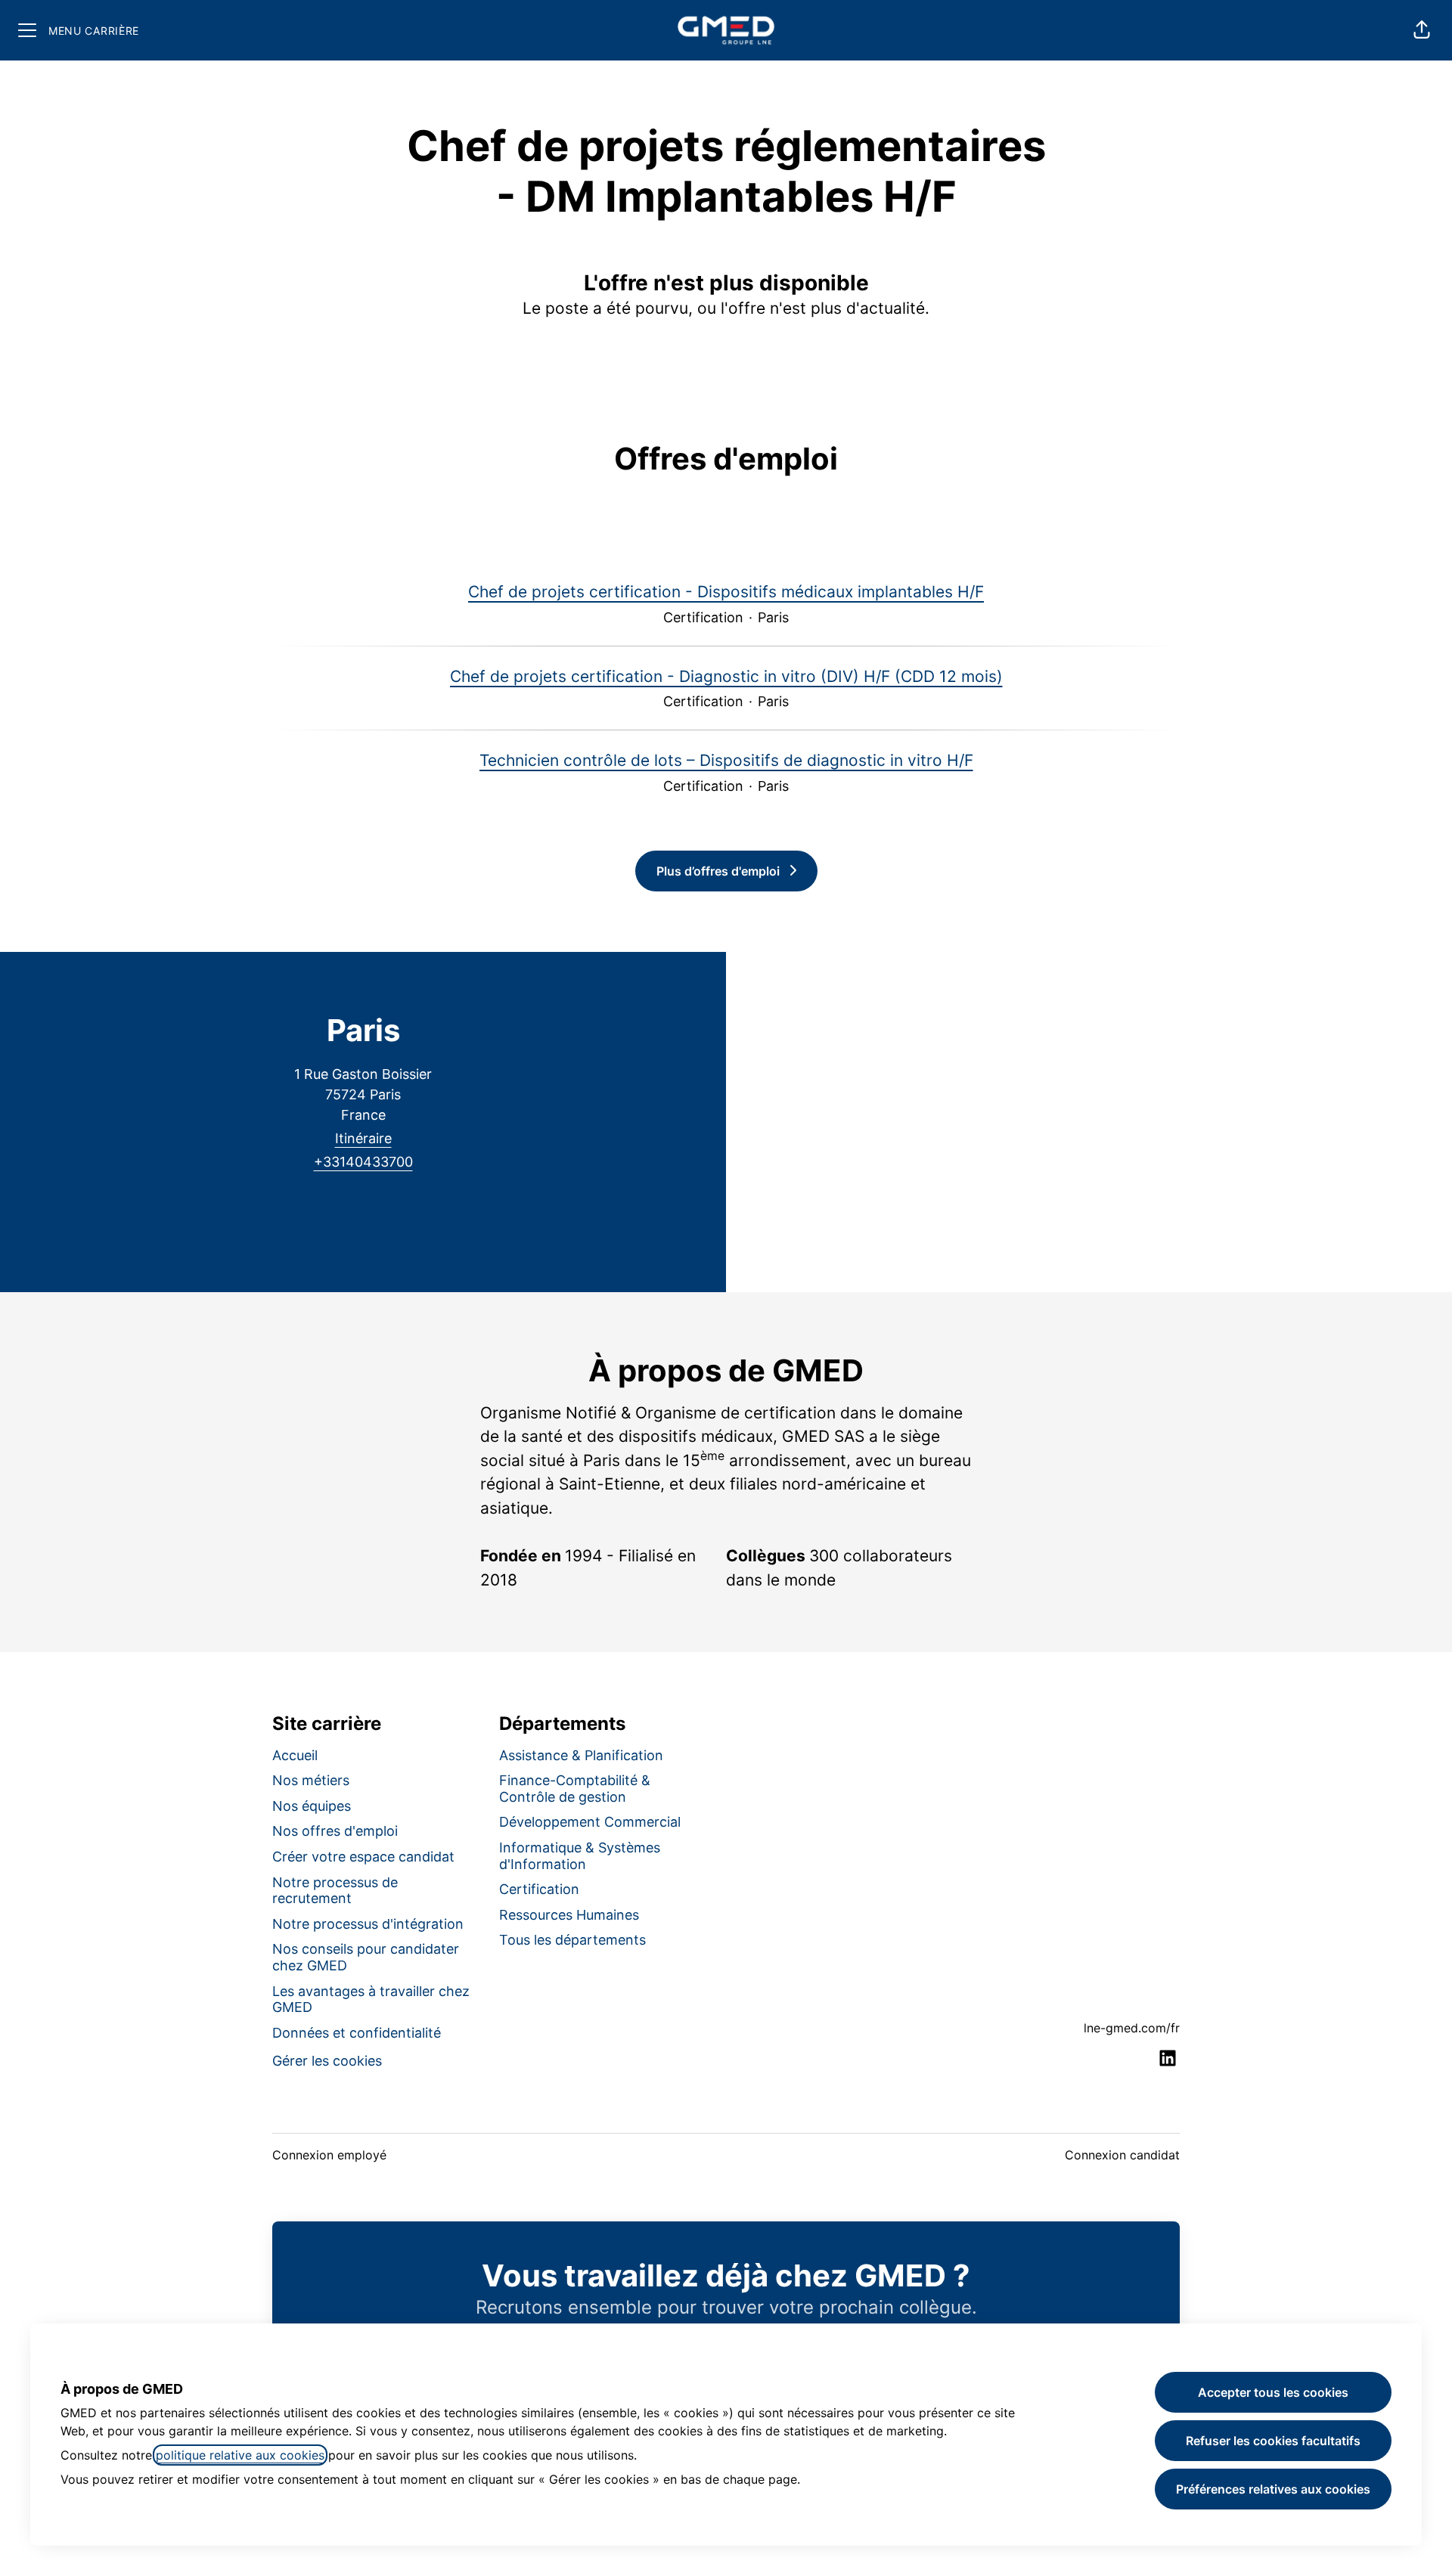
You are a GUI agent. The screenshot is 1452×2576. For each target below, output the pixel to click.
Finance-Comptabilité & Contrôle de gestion (575, 1789)
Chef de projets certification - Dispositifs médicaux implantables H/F (726, 592)
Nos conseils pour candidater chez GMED (366, 1957)
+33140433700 (363, 1162)
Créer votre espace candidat (363, 1857)
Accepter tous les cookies (1273, 2392)
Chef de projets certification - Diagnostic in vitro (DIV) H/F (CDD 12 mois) (726, 676)
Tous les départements (572, 1940)
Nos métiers (311, 1780)
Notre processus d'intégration (368, 1924)
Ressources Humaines (569, 1915)
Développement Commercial (590, 1822)
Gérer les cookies (327, 2061)
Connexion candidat (1122, 2155)
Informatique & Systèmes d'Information (580, 1856)
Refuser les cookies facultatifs (1273, 2441)
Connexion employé (329, 2155)
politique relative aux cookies (240, 2455)
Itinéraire (363, 1138)
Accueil (295, 1755)
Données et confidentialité (357, 2033)
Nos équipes (312, 1806)
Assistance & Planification (581, 1755)
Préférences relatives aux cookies (1273, 2489)
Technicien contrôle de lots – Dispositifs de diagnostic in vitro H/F (726, 760)
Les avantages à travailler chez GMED (371, 1999)
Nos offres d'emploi (335, 1831)
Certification (539, 1889)
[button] (1422, 30)
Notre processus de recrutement (335, 1891)
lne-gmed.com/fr (1132, 2028)
